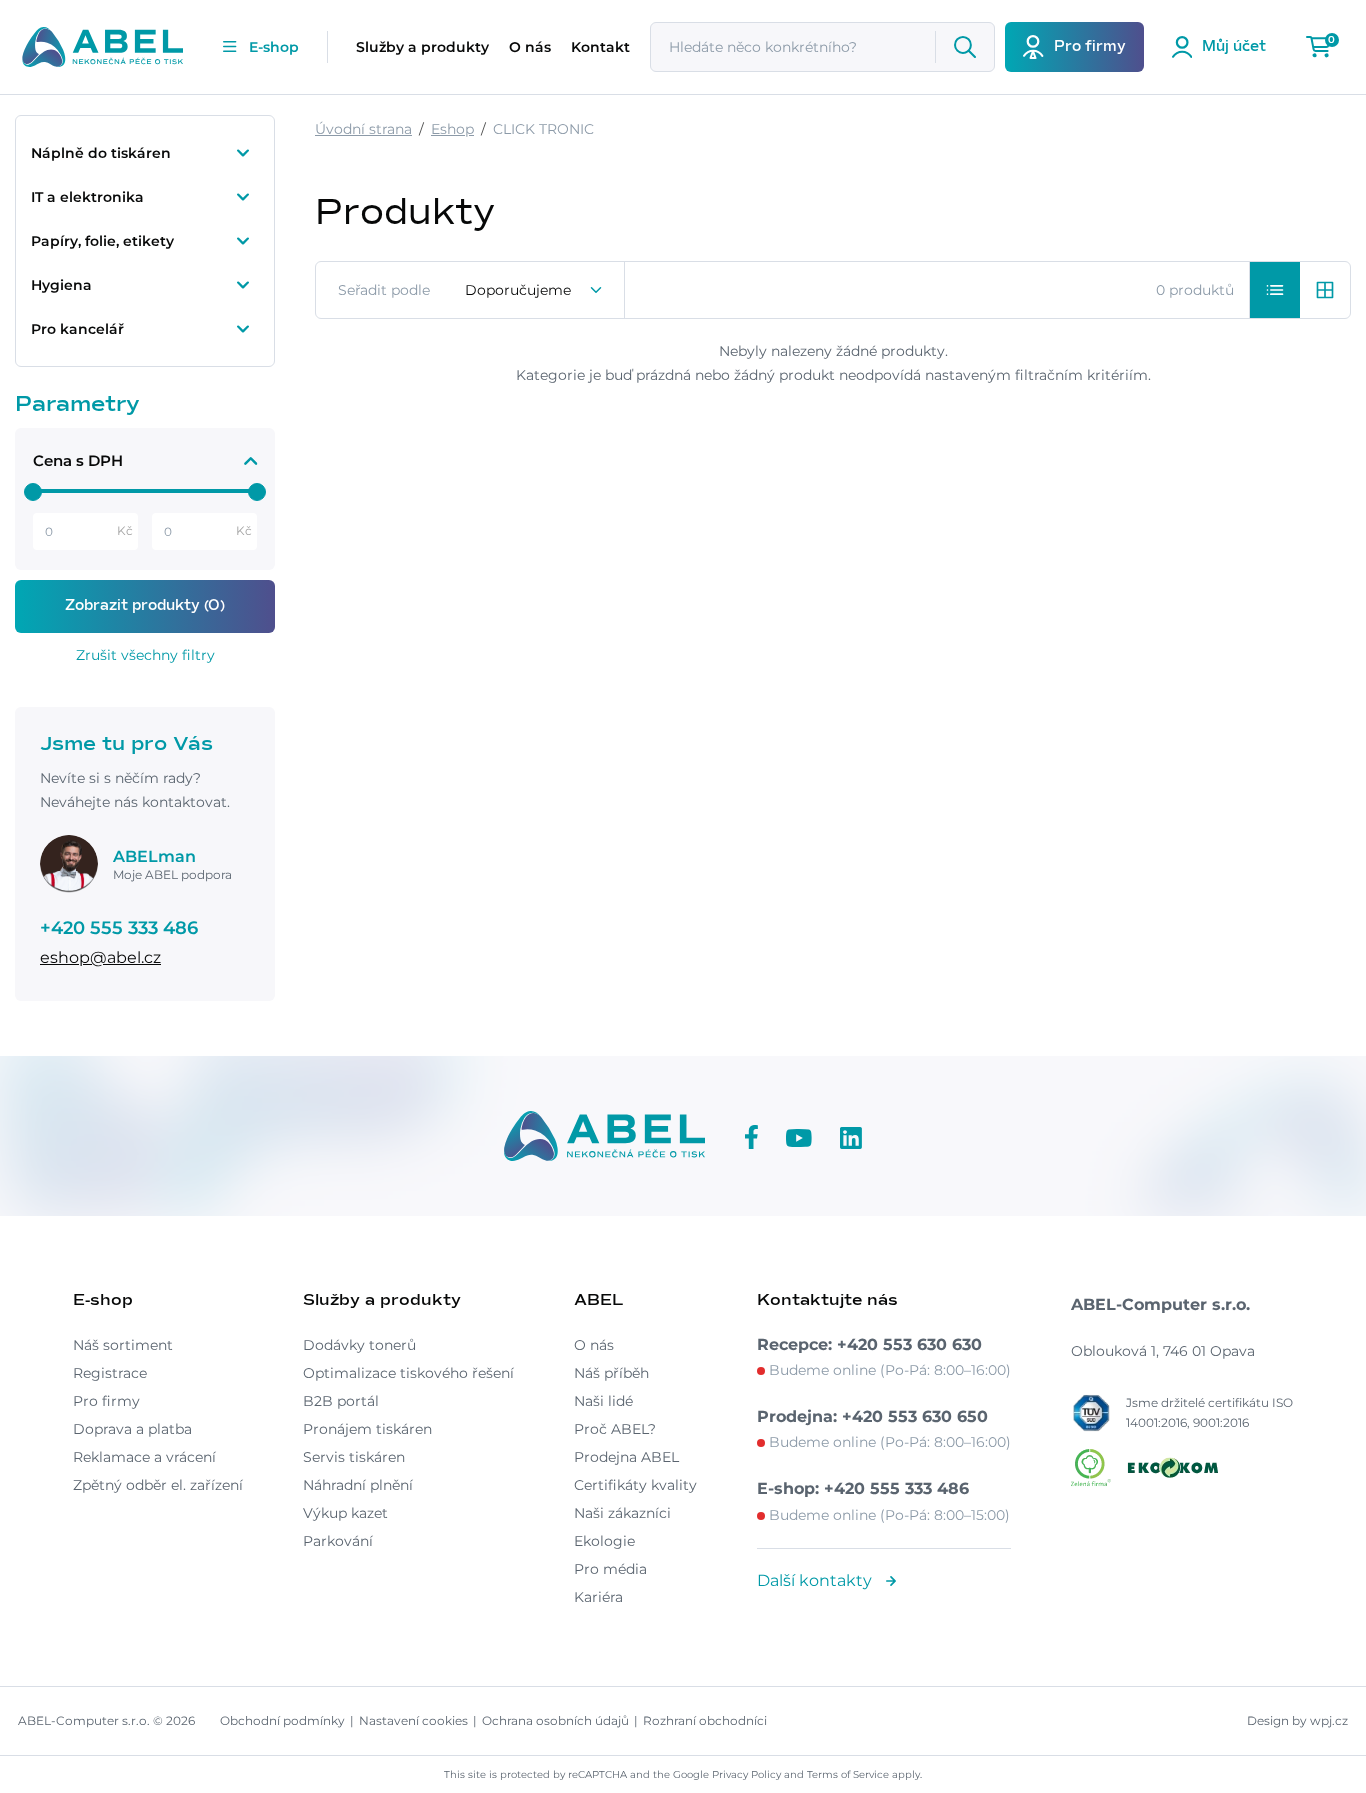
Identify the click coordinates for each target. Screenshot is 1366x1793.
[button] (1275, 290)
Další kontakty (816, 1580)
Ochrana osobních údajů (555, 1720)
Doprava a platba (132, 1429)
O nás (530, 47)
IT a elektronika (87, 197)
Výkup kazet (345, 1513)
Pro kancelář (77, 329)
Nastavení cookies (413, 1720)
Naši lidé (603, 1401)
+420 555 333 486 (119, 928)
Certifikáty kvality (635, 1485)
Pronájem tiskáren (367, 1429)
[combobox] (534, 290)
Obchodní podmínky (282, 1720)
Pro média (610, 1569)
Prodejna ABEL (626, 1457)
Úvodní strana (363, 129)
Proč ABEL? (615, 1429)
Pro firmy (106, 1401)
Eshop (452, 129)
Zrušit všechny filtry (145, 655)
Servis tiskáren (354, 1457)
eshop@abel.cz (100, 957)
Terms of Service (848, 1774)
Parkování (338, 1541)
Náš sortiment (123, 1345)
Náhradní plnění (358, 1485)
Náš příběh (611, 1373)
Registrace (110, 1373)
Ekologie (604, 1541)
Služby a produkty (422, 47)
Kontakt (600, 47)
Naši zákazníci (622, 1513)
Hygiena (61, 285)
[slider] (33, 492)
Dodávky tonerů (359, 1345)
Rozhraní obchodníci (705, 1720)
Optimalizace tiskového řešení (408, 1373)
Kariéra (598, 1597)
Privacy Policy (746, 1774)
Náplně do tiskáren (101, 153)
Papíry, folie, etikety (102, 241)
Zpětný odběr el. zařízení (158, 1485)
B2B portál (341, 1401)
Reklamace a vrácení (144, 1457)
